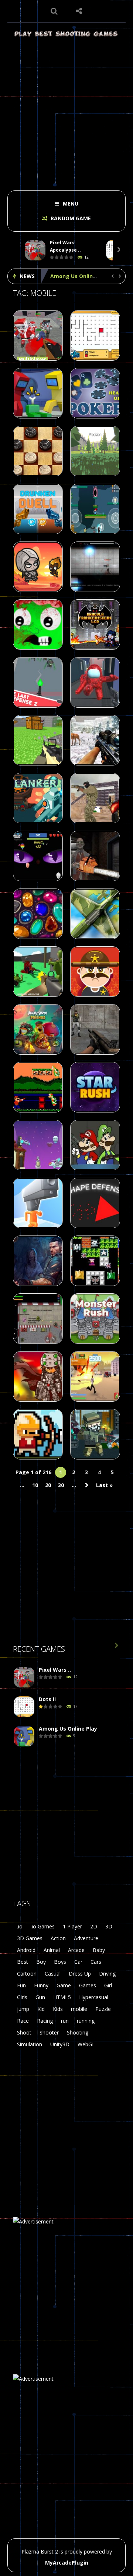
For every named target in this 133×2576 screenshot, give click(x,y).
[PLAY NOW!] (35, 250)
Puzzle (103, 2009)
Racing (45, 2021)
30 (61, 1485)
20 (48, 1485)
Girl (108, 1985)
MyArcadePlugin (67, 2563)
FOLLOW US (79, 11)
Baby (99, 1950)
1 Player (72, 1926)
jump (23, 2009)
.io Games (43, 1926)
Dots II (47, 1699)
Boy (41, 1962)
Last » (104, 1485)
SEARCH (54, 11)
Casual (53, 1974)
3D (109, 1926)
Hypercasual (94, 1997)
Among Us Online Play (79, 276)
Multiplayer (33, 359)
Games (88, 1985)
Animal (52, 1950)
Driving (107, 1974)
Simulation (30, 2044)
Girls (22, 1997)
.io (20, 1926)
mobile (79, 2009)
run (65, 2021)
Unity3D (60, 2044)
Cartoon (27, 1974)
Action (58, 1938)
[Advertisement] (66, 111)
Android (26, 1950)
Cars (96, 1962)
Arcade (76, 1950)
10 (35, 1485)
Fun (21, 1985)
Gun (40, 1997)
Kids (58, 2009)
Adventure (86, 1938)
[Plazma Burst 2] (66, 33)
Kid (41, 2009)
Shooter (49, 2032)
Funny (41, 1985)
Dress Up (80, 1974)
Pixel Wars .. (55, 1670)
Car (78, 1962)
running (86, 2021)
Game (64, 1985)
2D (94, 1926)
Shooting (78, 2032)
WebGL (86, 2044)
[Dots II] (24, 1707)
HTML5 (62, 1997)
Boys (60, 1962)
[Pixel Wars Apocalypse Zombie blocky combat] (24, 1677)
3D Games (30, 1938)
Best (23, 1962)
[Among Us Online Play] (24, 1736)
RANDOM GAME (70, 218)
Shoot (24, 2032)
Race (23, 2021)
